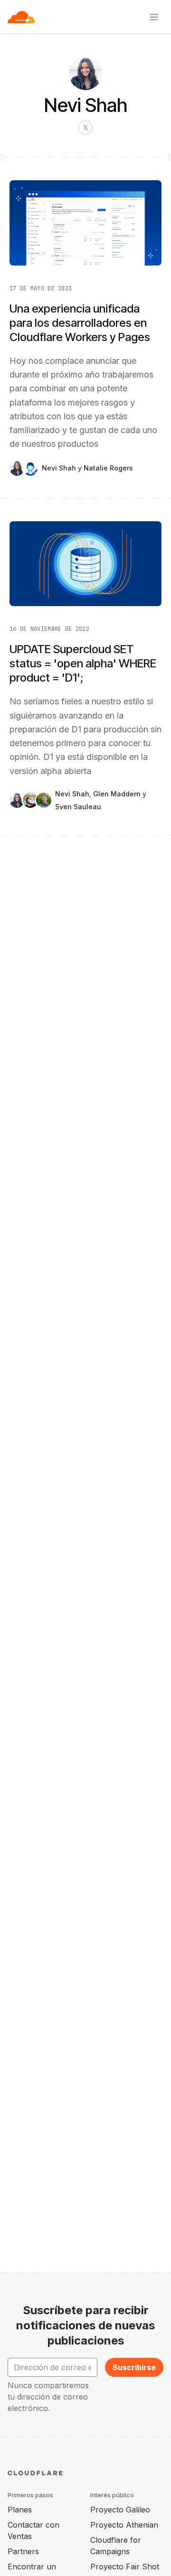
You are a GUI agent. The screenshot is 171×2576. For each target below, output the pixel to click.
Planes (20, 2510)
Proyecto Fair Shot (125, 2567)
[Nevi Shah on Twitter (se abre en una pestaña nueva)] (85, 128)
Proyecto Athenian (124, 2525)
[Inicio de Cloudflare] (21, 17)
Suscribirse (134, 2367)
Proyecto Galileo (120, 2510)
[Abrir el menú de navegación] (154, 17)
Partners (23, 2551)
